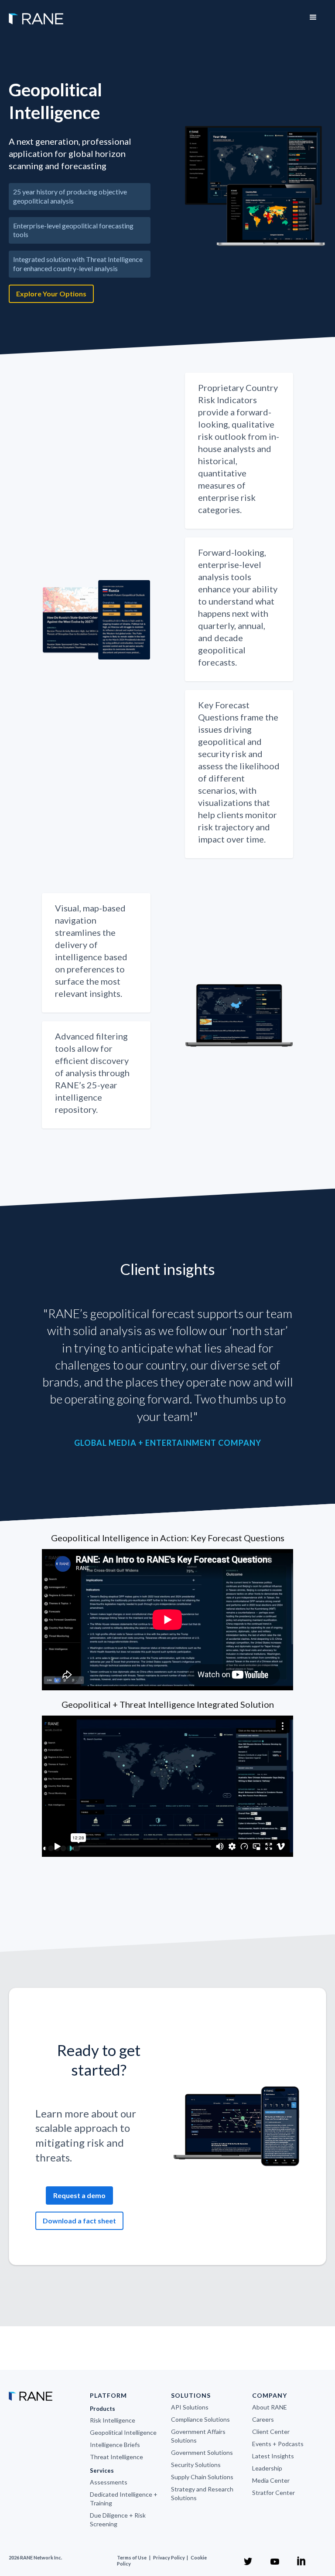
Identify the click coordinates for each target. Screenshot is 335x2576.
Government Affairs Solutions (198, 2436)
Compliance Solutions (200, 2419)
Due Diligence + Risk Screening (118, 2520)
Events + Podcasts (278, 2444)
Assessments (109, 2482)
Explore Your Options (51, 294)
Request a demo (79, 2195)
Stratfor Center (273, 2493)
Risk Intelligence (113, 2420)
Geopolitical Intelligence (123, 2432)
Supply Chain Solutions (202, 2477)
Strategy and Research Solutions (202, 2493)
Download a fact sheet (79, 2221)
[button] (313, 17)
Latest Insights (273, 2456)
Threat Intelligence (116, 2457)
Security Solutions (196, 2465)
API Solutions (190, 2407)
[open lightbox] (256, 186)
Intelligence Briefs (115, 2445)
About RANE (270, 2407)
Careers (263, 2419)
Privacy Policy (169, 2557)
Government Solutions (202, 2452)
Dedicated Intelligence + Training (124, 2499)
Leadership (267, 2468)
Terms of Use (132, 2557)
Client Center (271, 2432)
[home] (36, 14)
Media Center (271, 2480)
